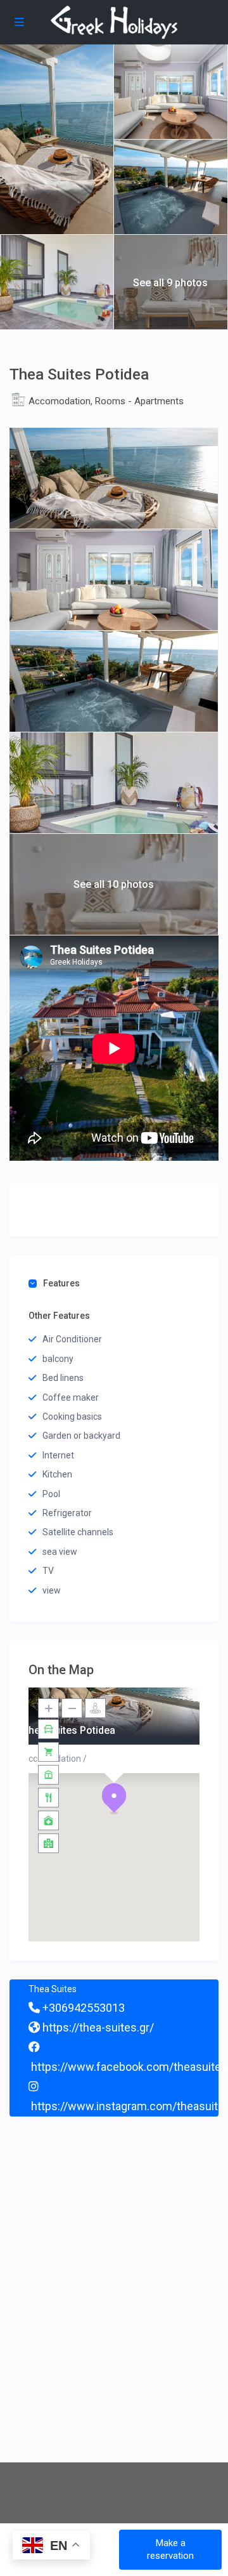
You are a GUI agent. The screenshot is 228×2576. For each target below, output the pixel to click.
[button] (114, 1799)
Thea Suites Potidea (69, 1730)
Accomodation (60, 401)
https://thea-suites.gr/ (97, 2027)
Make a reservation (170, 2549)
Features (61, 1283)
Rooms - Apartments (139, 401)
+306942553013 (82, 2008)
